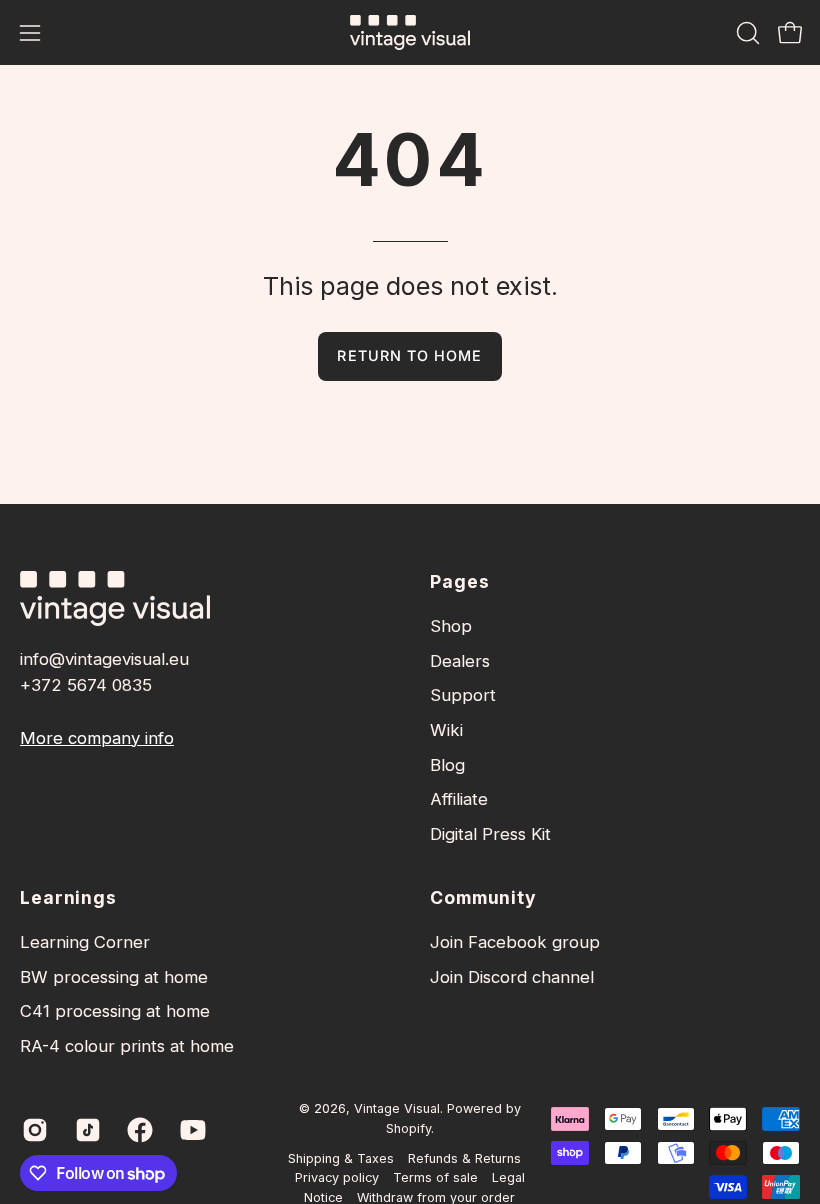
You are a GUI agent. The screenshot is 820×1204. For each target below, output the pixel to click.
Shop (451, 626)
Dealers (460, 661)
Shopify (408, 1128)
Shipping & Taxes (341, 1158)
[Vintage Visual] (410, 32)
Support (463, 695)
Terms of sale (435, 1177)
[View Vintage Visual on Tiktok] (86, 1130)
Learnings (68, 897)
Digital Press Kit (490, 834)
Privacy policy (337, 1177)
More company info (97, 738)
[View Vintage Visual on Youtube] (191, 1130)
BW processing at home (114, 977)
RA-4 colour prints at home (127, 1046)
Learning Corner (85, 942)
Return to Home (409, 355)
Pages (459, 581)
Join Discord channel (512, 977)
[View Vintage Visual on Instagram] (33, 1130)
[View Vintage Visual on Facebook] (138, 1130)
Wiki (446, 730)
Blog (447, 765)
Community (483, 897)
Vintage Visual (397, 1108)
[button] (746, 33)
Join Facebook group (515, 942)
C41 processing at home (115, 1011)
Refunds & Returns (464, 1158)
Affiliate (459, 799)
